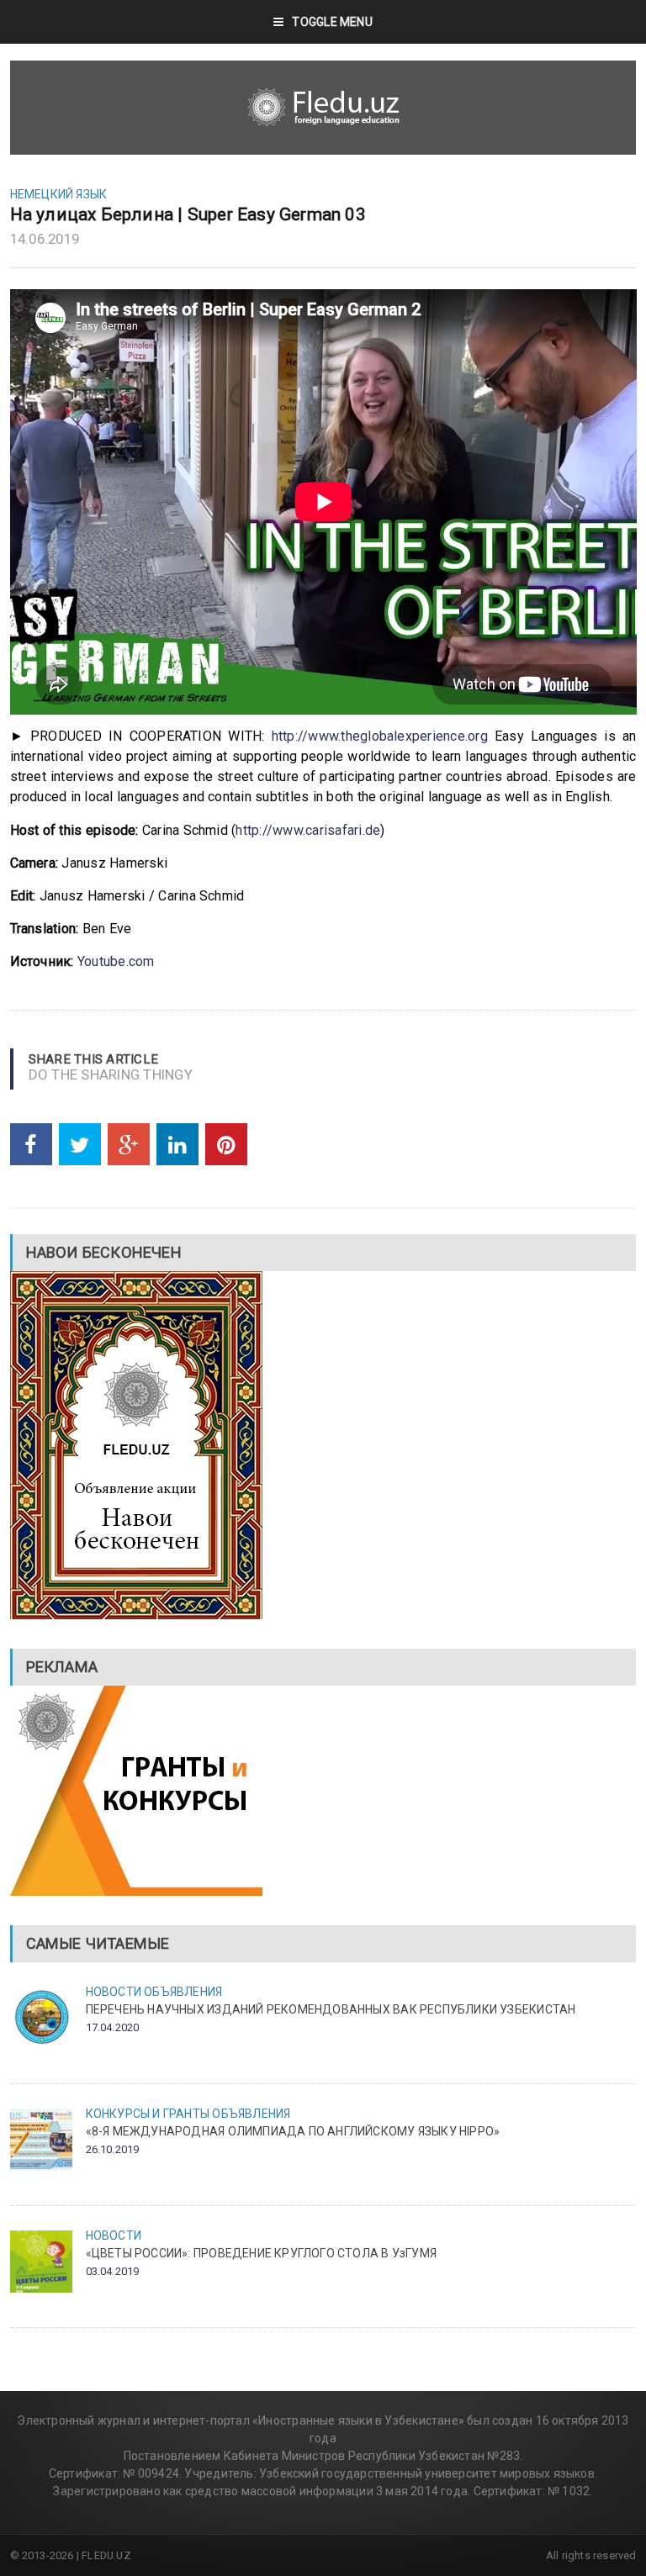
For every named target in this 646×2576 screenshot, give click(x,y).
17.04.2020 (113, 2027)
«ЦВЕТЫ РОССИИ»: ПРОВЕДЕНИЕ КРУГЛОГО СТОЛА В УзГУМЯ (262, 2253)
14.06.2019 (45, 239)
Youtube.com (116, 961)
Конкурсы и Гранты (148, 2114)
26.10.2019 (113, 2149)
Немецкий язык (59, 194)
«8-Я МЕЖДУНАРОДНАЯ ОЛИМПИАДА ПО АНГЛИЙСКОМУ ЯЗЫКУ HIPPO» (293, 2131)
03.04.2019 (113, 2271)
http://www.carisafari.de (308, 830)
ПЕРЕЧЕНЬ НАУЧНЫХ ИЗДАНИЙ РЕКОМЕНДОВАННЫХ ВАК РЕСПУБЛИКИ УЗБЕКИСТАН (331, 2009)
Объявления (183, 1992)
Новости (114, 1992)
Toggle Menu (332, 22)
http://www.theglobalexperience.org (380, 736)
